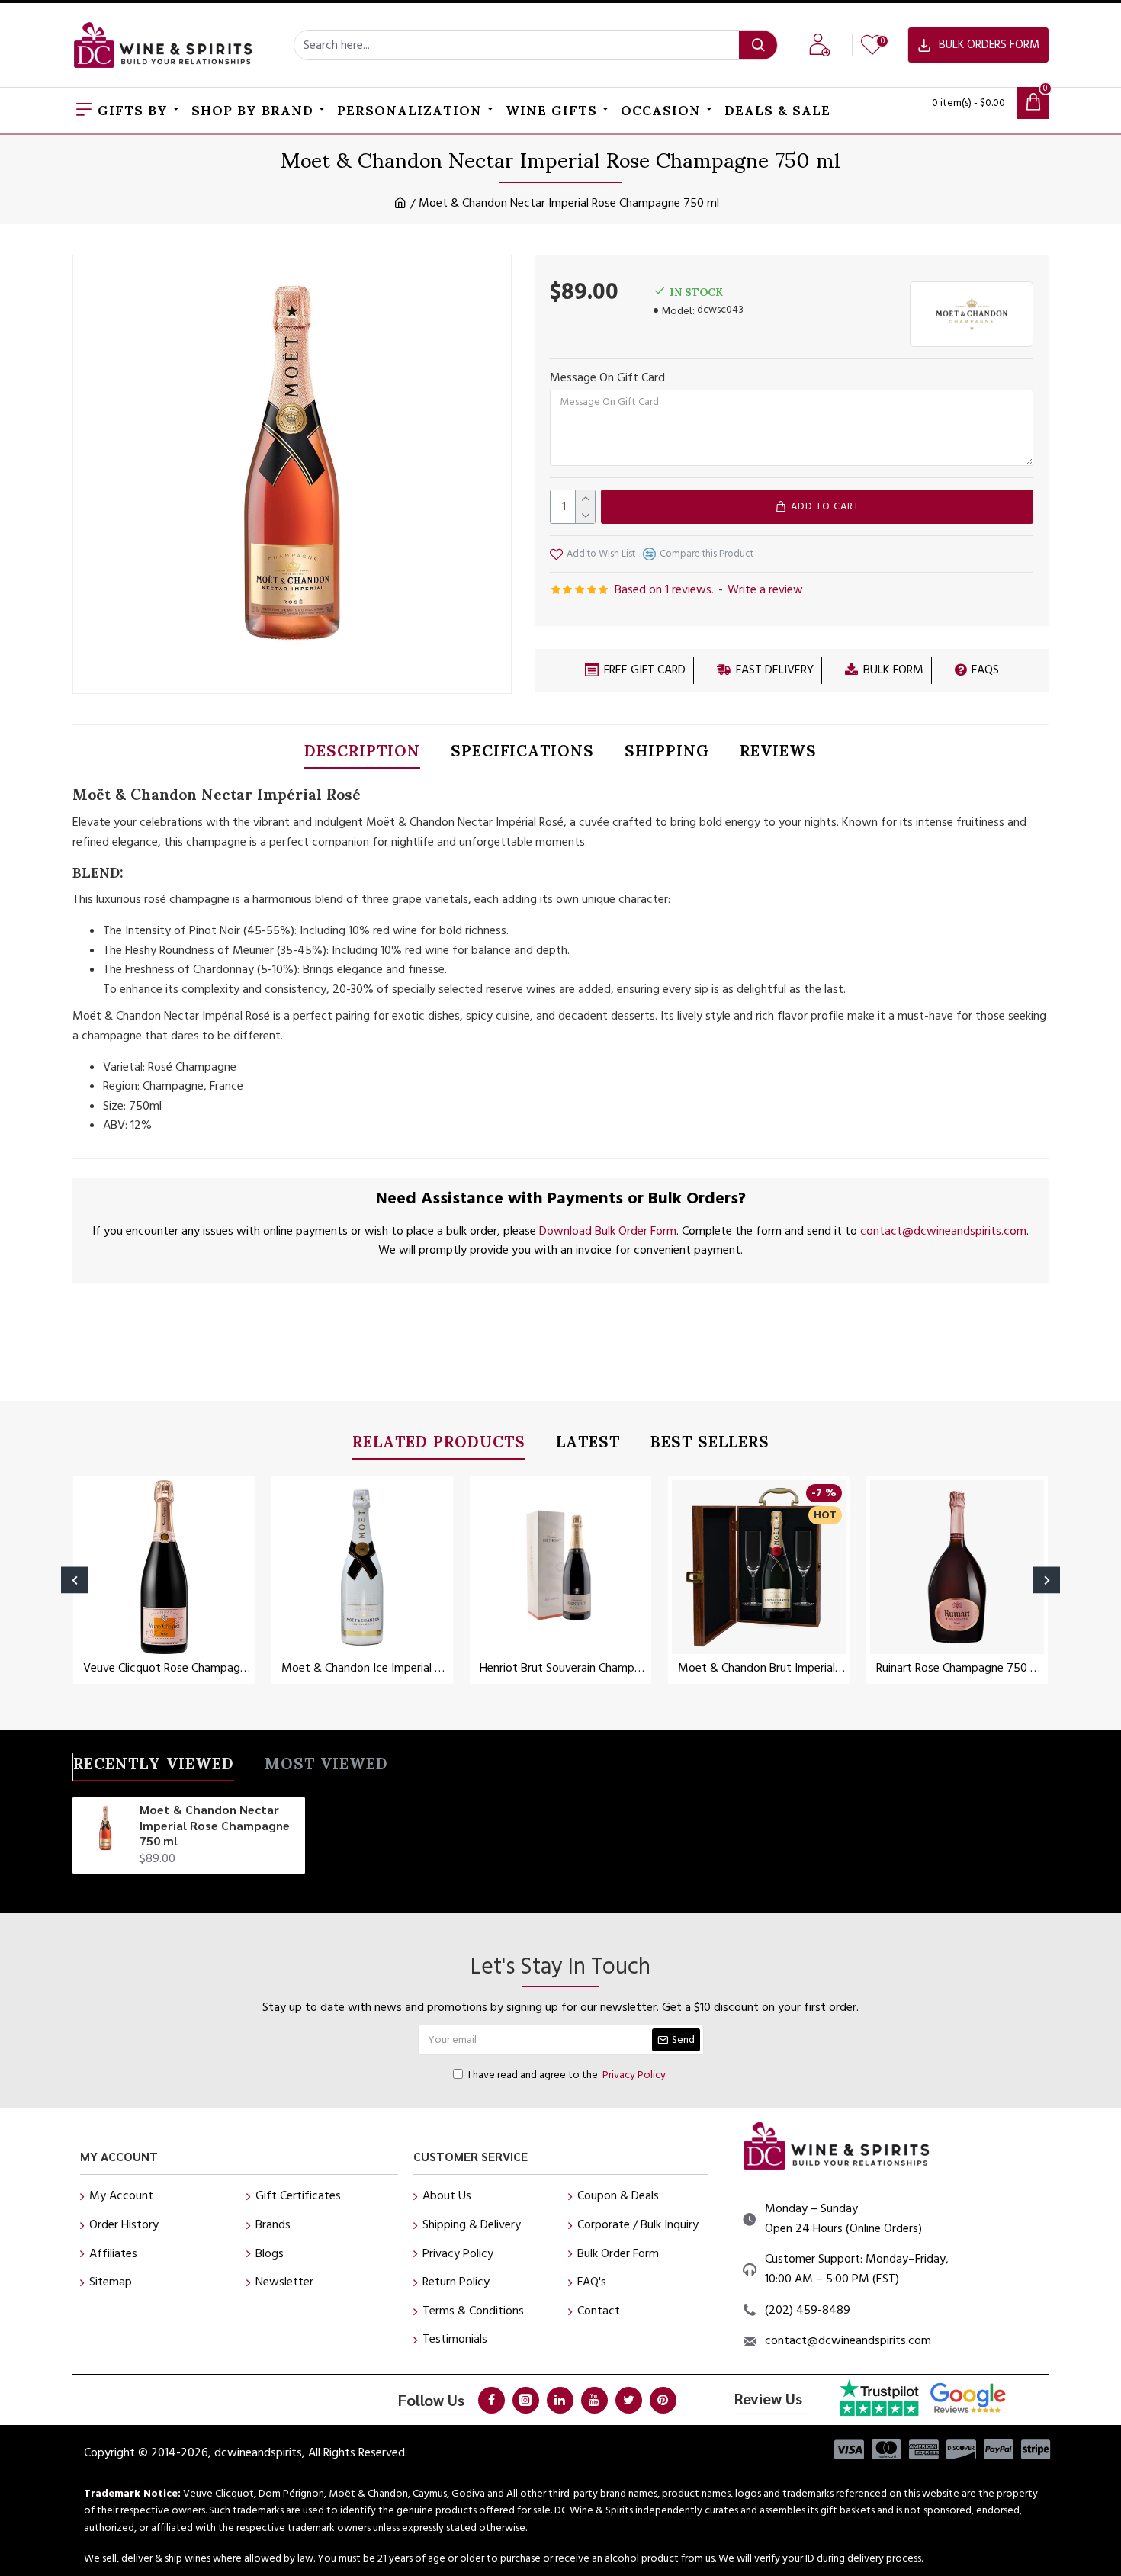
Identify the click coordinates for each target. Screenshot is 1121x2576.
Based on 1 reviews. (664, 589)
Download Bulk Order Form (608, 1231)
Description (362, 754)
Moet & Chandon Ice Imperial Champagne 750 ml (365, 1668)
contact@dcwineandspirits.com (943, 1231)
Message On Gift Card (607, 377)
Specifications (522, 754)
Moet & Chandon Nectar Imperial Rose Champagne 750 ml (215, 1826)
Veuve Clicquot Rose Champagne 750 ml (167, 1668)
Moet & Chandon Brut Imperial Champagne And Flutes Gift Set (762, 1668)
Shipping (667, 754)
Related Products (439, 1445)
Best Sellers (710, 1445)
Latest (588, 1445)
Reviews (778, 754)
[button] (74, 1580)
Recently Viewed (154, 1767)
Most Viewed (326, 1767)
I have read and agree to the (567, 2075)
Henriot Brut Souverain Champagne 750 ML (564, 1668)
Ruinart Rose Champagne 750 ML (960, 1668)
